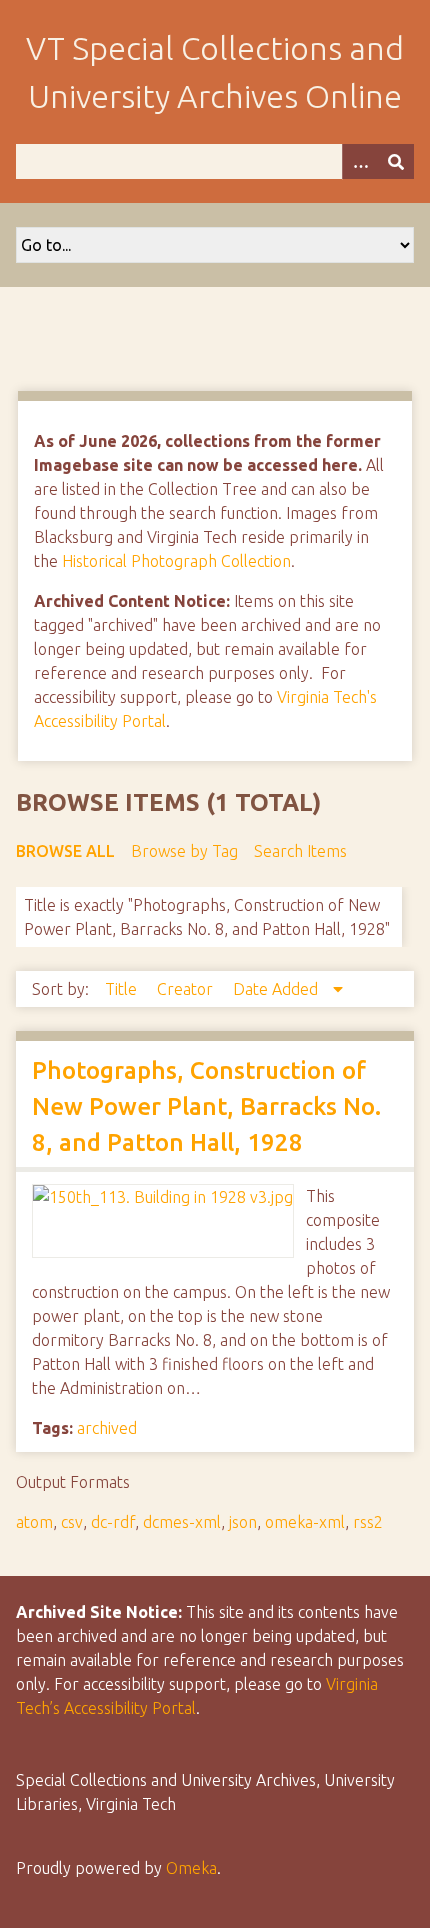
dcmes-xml (182, 1522)
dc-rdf (113, 1522)
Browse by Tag (184, 851)
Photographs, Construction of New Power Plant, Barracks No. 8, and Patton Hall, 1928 (206, 1106)
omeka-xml (305, 1522)
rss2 (368, 1522)
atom (34, 1522)
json (243, 1522)
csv (72, 1522)
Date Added (277, 989)
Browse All (65, 851)
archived (107, 1428)
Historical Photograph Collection (176, 561)
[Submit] (396, 161)
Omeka (191, 1868)
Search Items (300, 851)
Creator (187, 989)
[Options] (360, 161)
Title (123, 989)
